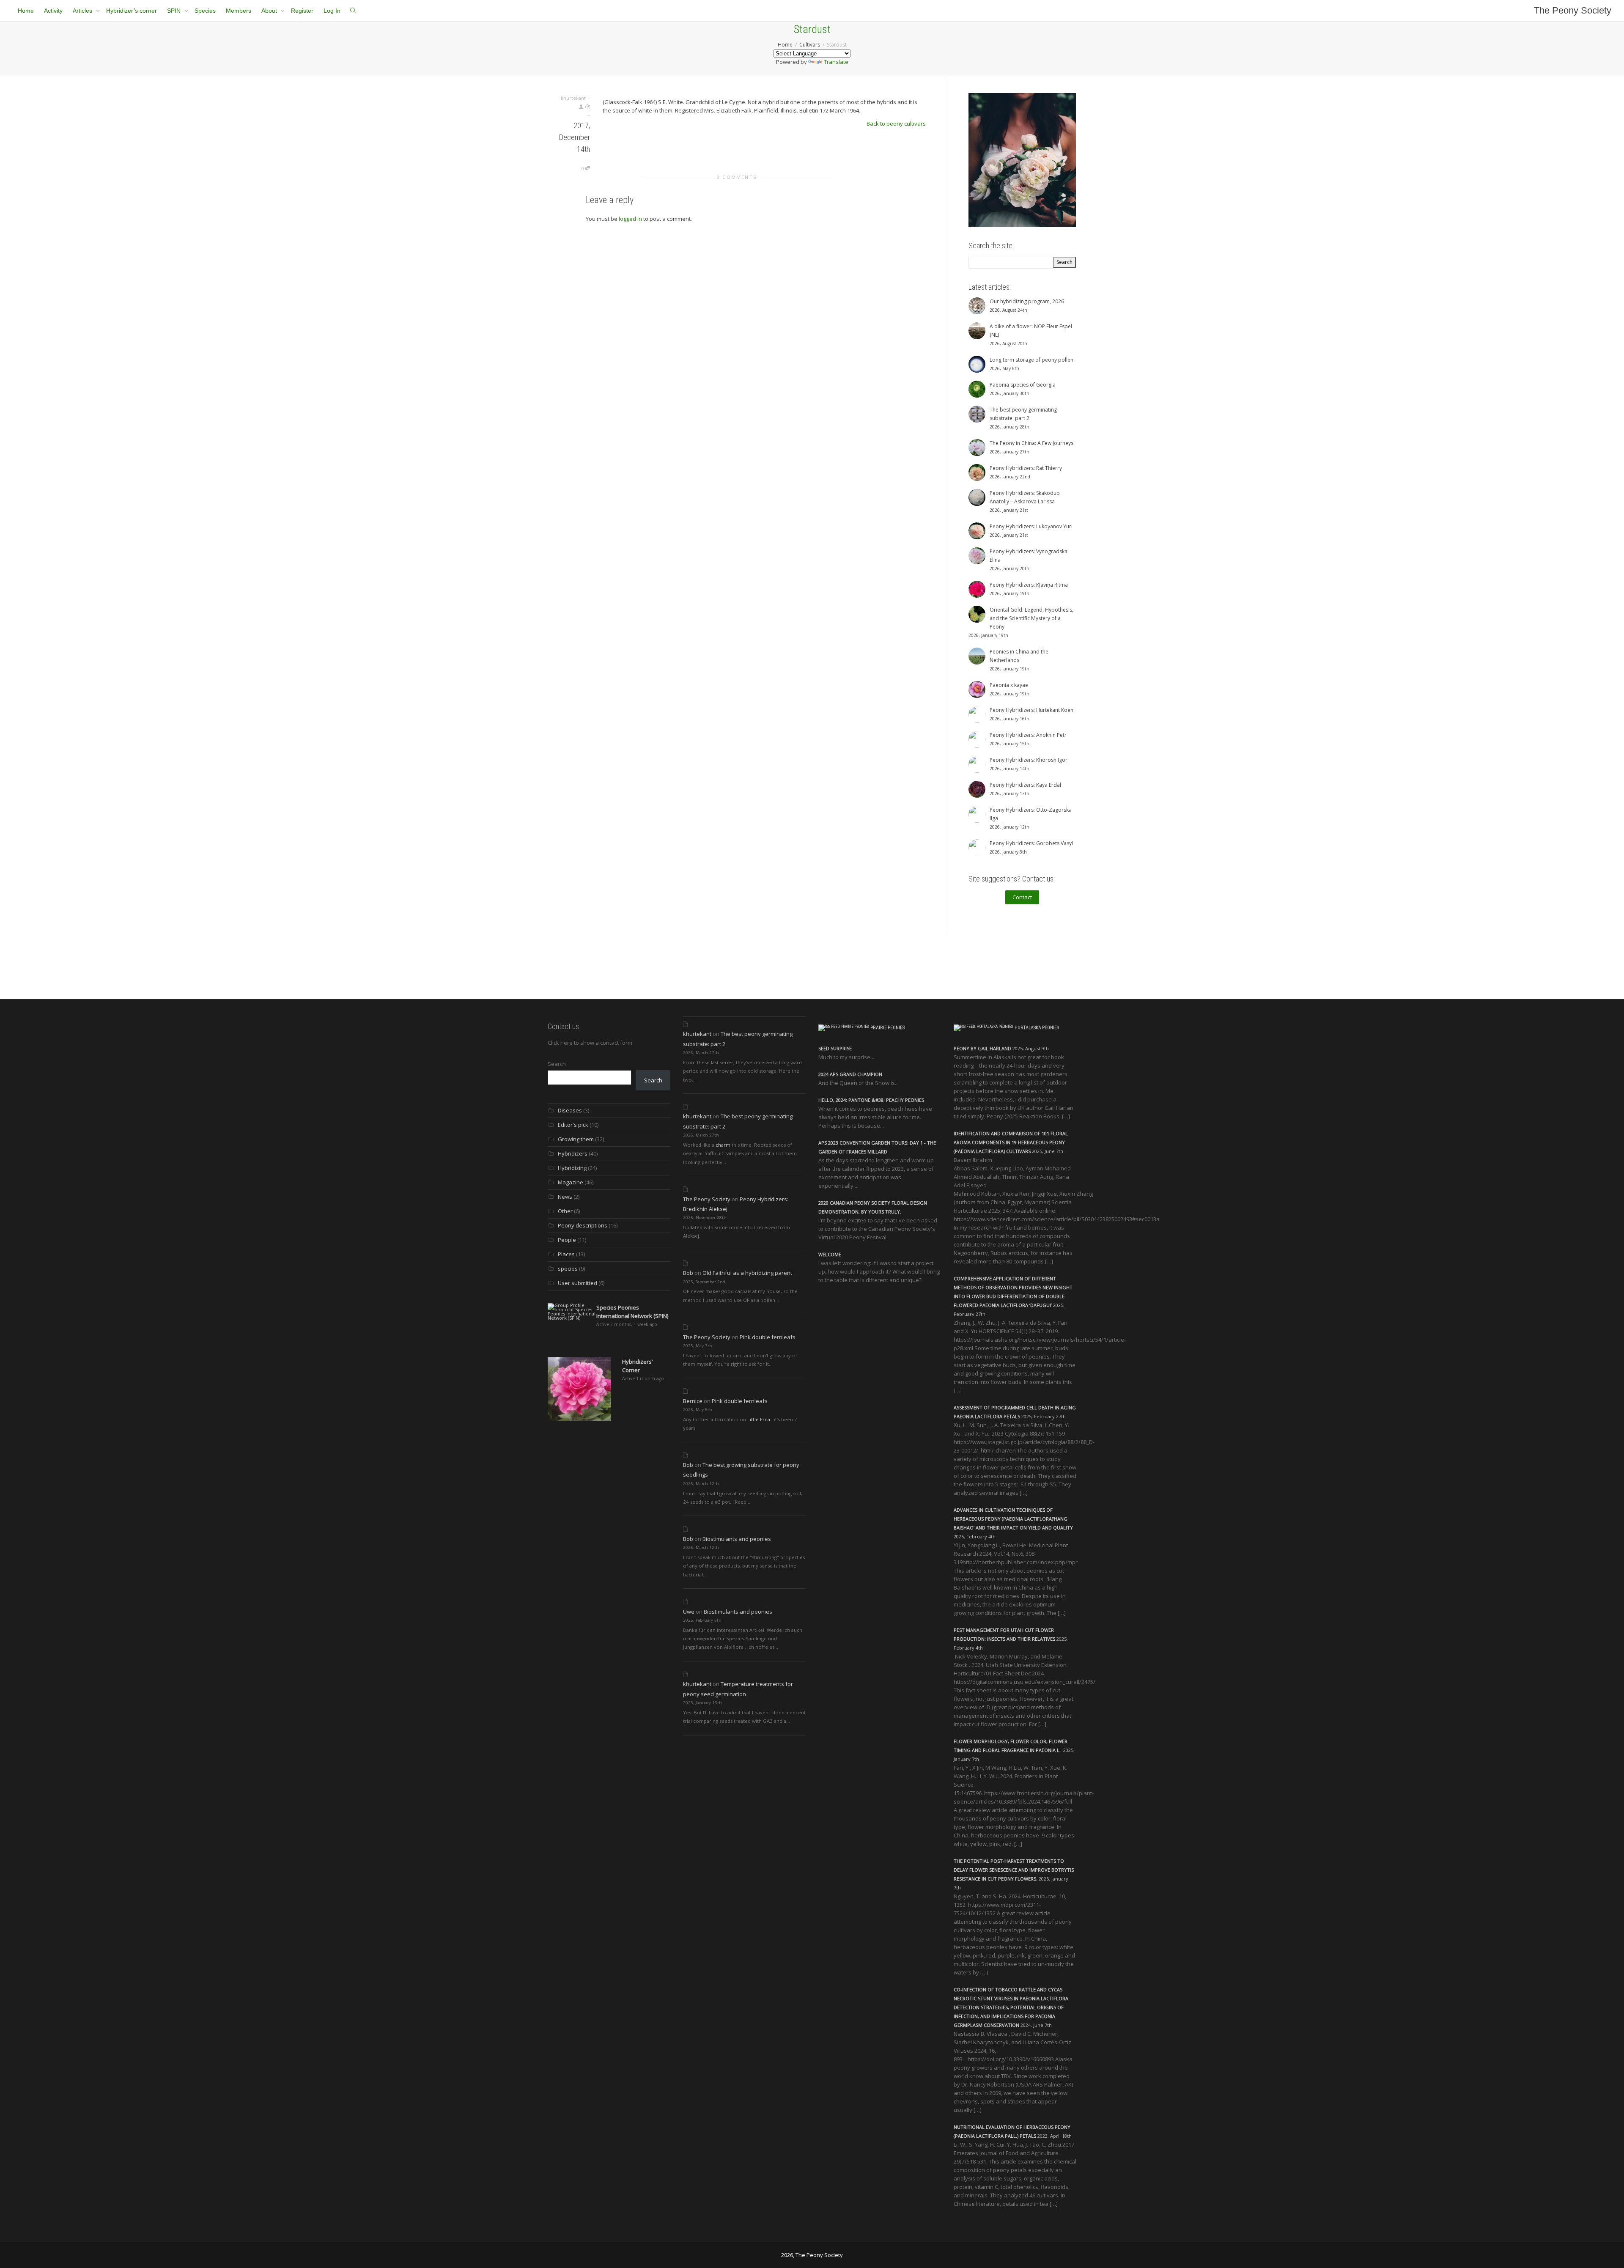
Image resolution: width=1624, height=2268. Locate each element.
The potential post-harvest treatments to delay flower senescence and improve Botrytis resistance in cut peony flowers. (1014, 1870)
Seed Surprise (835, 1048)
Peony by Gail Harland (982, 1048)
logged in (630, 219)
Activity (53, 11)
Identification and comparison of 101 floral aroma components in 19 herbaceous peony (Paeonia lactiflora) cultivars (1011, 1142)
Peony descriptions (583, 1225)
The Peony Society (1573, 10)
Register (302, 11)
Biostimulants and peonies (737, 1539)
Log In (332, 11)
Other (565, 1211)
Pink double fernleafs (768, 1337)
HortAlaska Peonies (1037, 1028)
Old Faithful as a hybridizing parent (747, 1273)
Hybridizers (573, 1153)
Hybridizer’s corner (132, 11)
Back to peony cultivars (896, 124)
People (567, 1240)
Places (566, 1254)
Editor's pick (573, 1125)
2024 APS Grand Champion (850, 1074)
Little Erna (759, 1419)
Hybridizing (572, 1168)
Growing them (576, 1139)
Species (205, 11)
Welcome (830, 1254)
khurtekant (697, 1034)
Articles (83, 11)
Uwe (689, 1612)
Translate (836, 62)
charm (723, 1145)
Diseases (570, 1110)
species (568, 1269)
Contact (1022, 897)
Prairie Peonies (887, 1028)
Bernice (693, 1401)
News (565, 1197)
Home (26, 11)
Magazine (571, 1182)
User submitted (577, 1283)
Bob (688, 1273)
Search (557, 1064)
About (270, 11)
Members (239, 11)
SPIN (175, 11)
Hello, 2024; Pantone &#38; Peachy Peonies (871, 1100)
